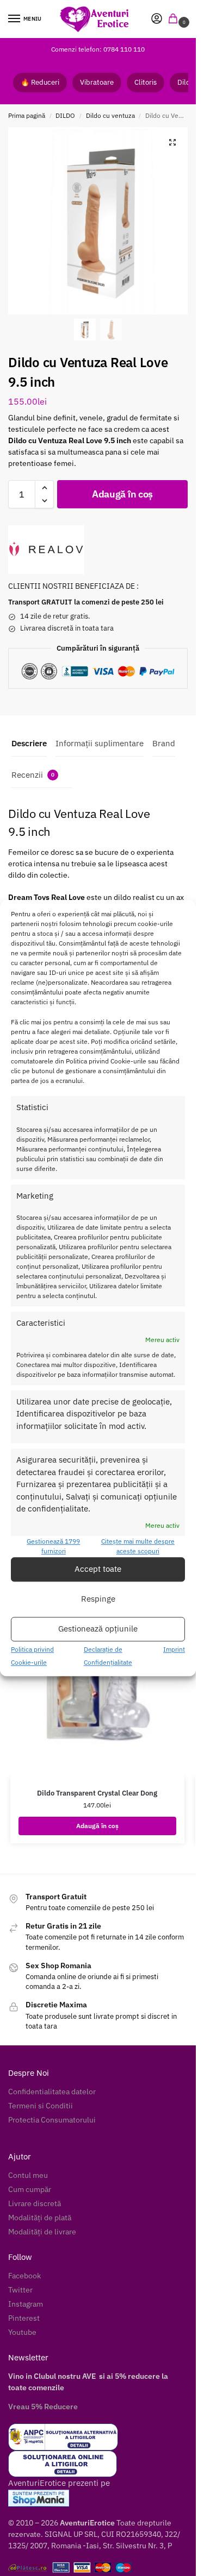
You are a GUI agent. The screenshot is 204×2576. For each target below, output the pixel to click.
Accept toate (98, 1569)
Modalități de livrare (42, 2232)
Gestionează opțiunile (98, 1629)
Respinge (98, 1599)
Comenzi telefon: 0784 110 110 (98, 49)
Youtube (22, 2332)
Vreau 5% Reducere (43, 2407)
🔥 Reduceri (40, 82)
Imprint (174, 1649)
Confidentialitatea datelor (52, 2092)
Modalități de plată (40, 2218)
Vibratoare (97, 82)
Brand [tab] (164, 743)
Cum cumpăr (30, 2189)
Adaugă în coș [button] (97, 1826)
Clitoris (146, 82)
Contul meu (28, 2175)
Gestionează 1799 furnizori (53, 1546)
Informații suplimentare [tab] (100, 743)
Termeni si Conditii (41, 2106)
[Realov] (46, 550)
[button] (175, 19)
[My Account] (157, 19)
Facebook (24, 2276)
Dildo (186, 82)
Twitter (20, 2290)
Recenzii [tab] (33, 775)
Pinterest (24, 2318)
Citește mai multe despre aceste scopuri (138, 1546)
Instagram (26, 2304)
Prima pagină (27, 115)
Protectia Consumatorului (52, 2120)
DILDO (65, 115)
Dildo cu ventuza (110, 115)
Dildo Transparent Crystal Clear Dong (97, 1793)
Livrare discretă (35, 2203)
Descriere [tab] (29, 743)
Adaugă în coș (122, 494)
